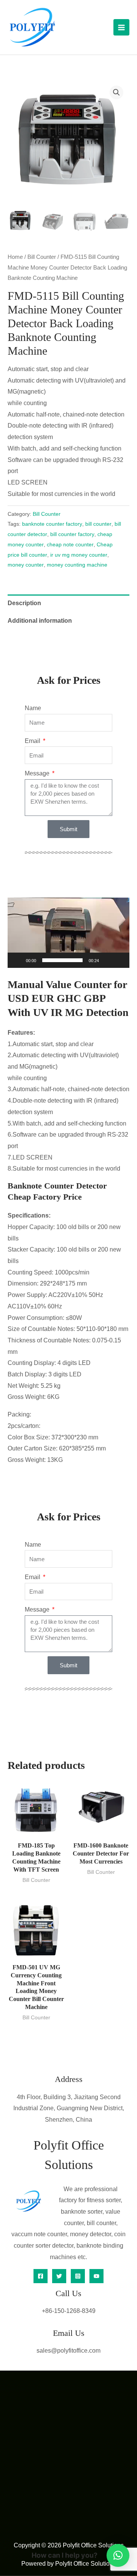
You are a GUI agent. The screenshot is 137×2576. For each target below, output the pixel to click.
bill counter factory (72, 534)
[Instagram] (78, 2276)
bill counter (98, 524)
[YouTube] (96, 2276)
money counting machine (77, 565)
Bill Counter (42, 257)
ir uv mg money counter (79, 555)
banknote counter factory (52, 524)
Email (33, 741)
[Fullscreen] (119, 960)
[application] (68, 933)
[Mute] (107, 960)
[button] (116, 92)
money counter (26, 565)
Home (15, 257)
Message (38, 773)
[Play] (18, 960)
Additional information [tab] (40, 621)
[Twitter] (59, 2276)
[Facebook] (41, 2276)
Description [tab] (24, 603)
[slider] (62, 960)
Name (33, 708)
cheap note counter (70, 544)
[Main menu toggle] (121, 27)
